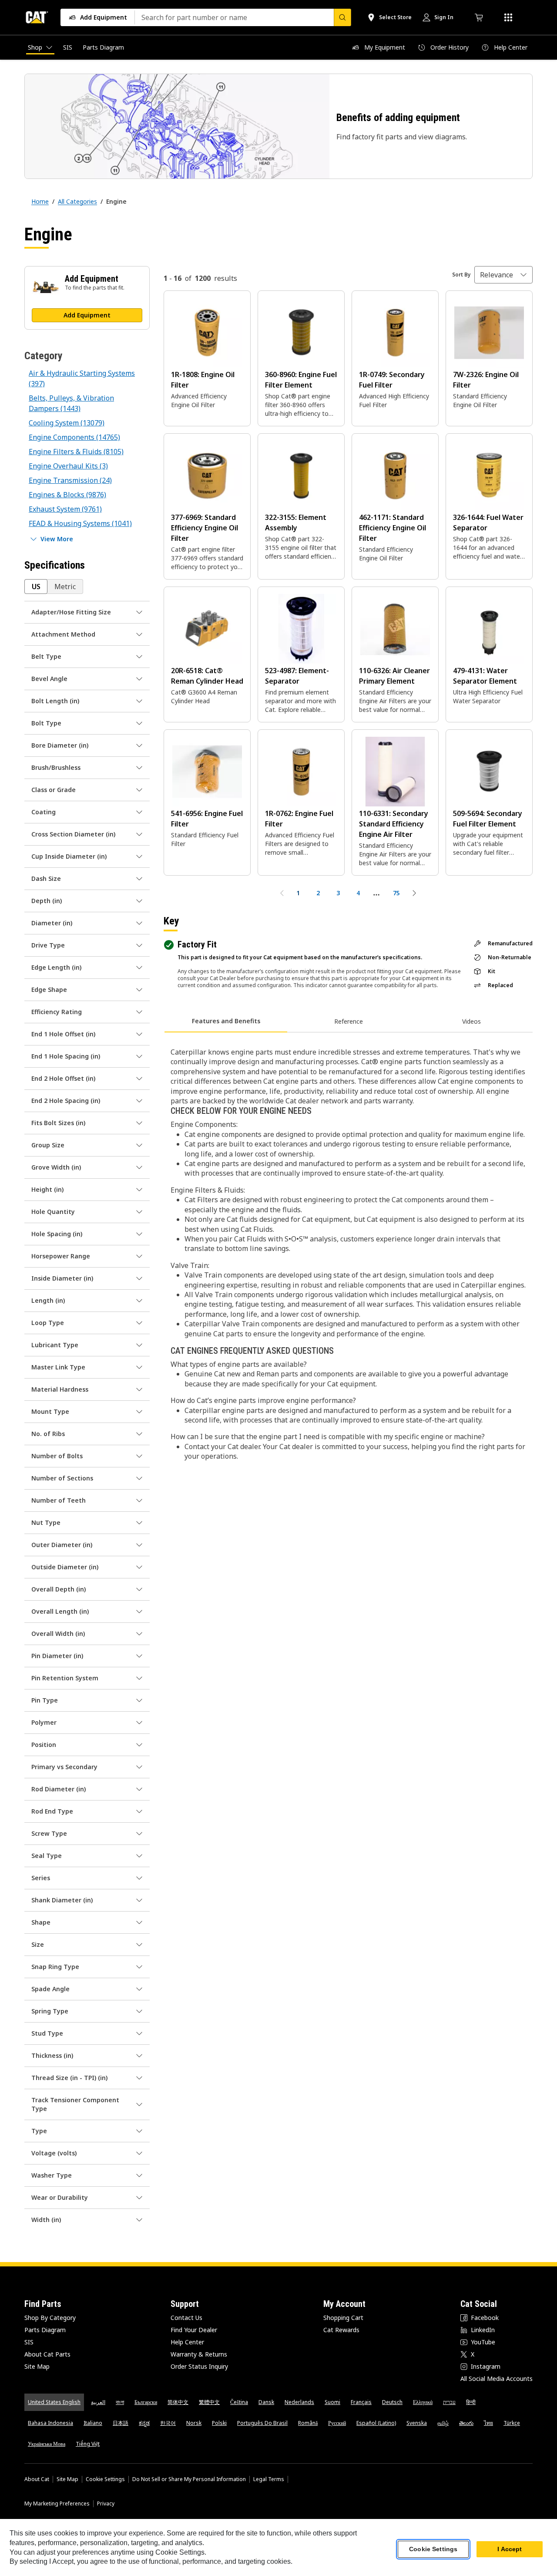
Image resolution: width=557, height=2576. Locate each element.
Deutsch (392, 2402)
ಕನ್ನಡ (144, 2423)
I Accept (510, 2549)
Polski (219, 2423)
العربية (98, 2402)
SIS (29, 2342)
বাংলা (120, 2402)
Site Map (37, 2366)
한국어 (168, 2423)
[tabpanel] (348, 1253)
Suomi (332, 2402)
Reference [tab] (349, 1021)
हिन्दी (471, 2402)
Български (146, 2402)
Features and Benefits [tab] (226, 1021)
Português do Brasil (262, 2423)
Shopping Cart (343, 2318)
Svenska (417, 2423)
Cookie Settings (105, 2479)
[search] (342, 17)
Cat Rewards (341, 2330)
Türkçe (512, 2423)
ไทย (488, 2423)
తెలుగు (466, 2423)
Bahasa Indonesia (50, 2423)
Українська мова (47, 2444)
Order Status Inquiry (199, 2366)
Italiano (93, 2423)
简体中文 (178, 2402)
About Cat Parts (47, 2354)
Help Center (187, 2342)
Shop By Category (50, 2318)
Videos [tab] (471, 1021)
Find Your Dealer (194, 2330)
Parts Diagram (45, 2330)
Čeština (239, 2402)
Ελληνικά (423, 2402)
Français (361, 2402)
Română (308, 2423)
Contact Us (186, 2318)
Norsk (194, 2423)
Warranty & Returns (199, 2354)
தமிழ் (443, 2423)
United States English (54, 2402)
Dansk (266, 2402)
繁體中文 (209, 2402)
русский (337, 2423)
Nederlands (299, 2402)
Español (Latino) (376, 2423)
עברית (449, 2402)
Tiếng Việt (88, 2444)
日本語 (121, 2423)
